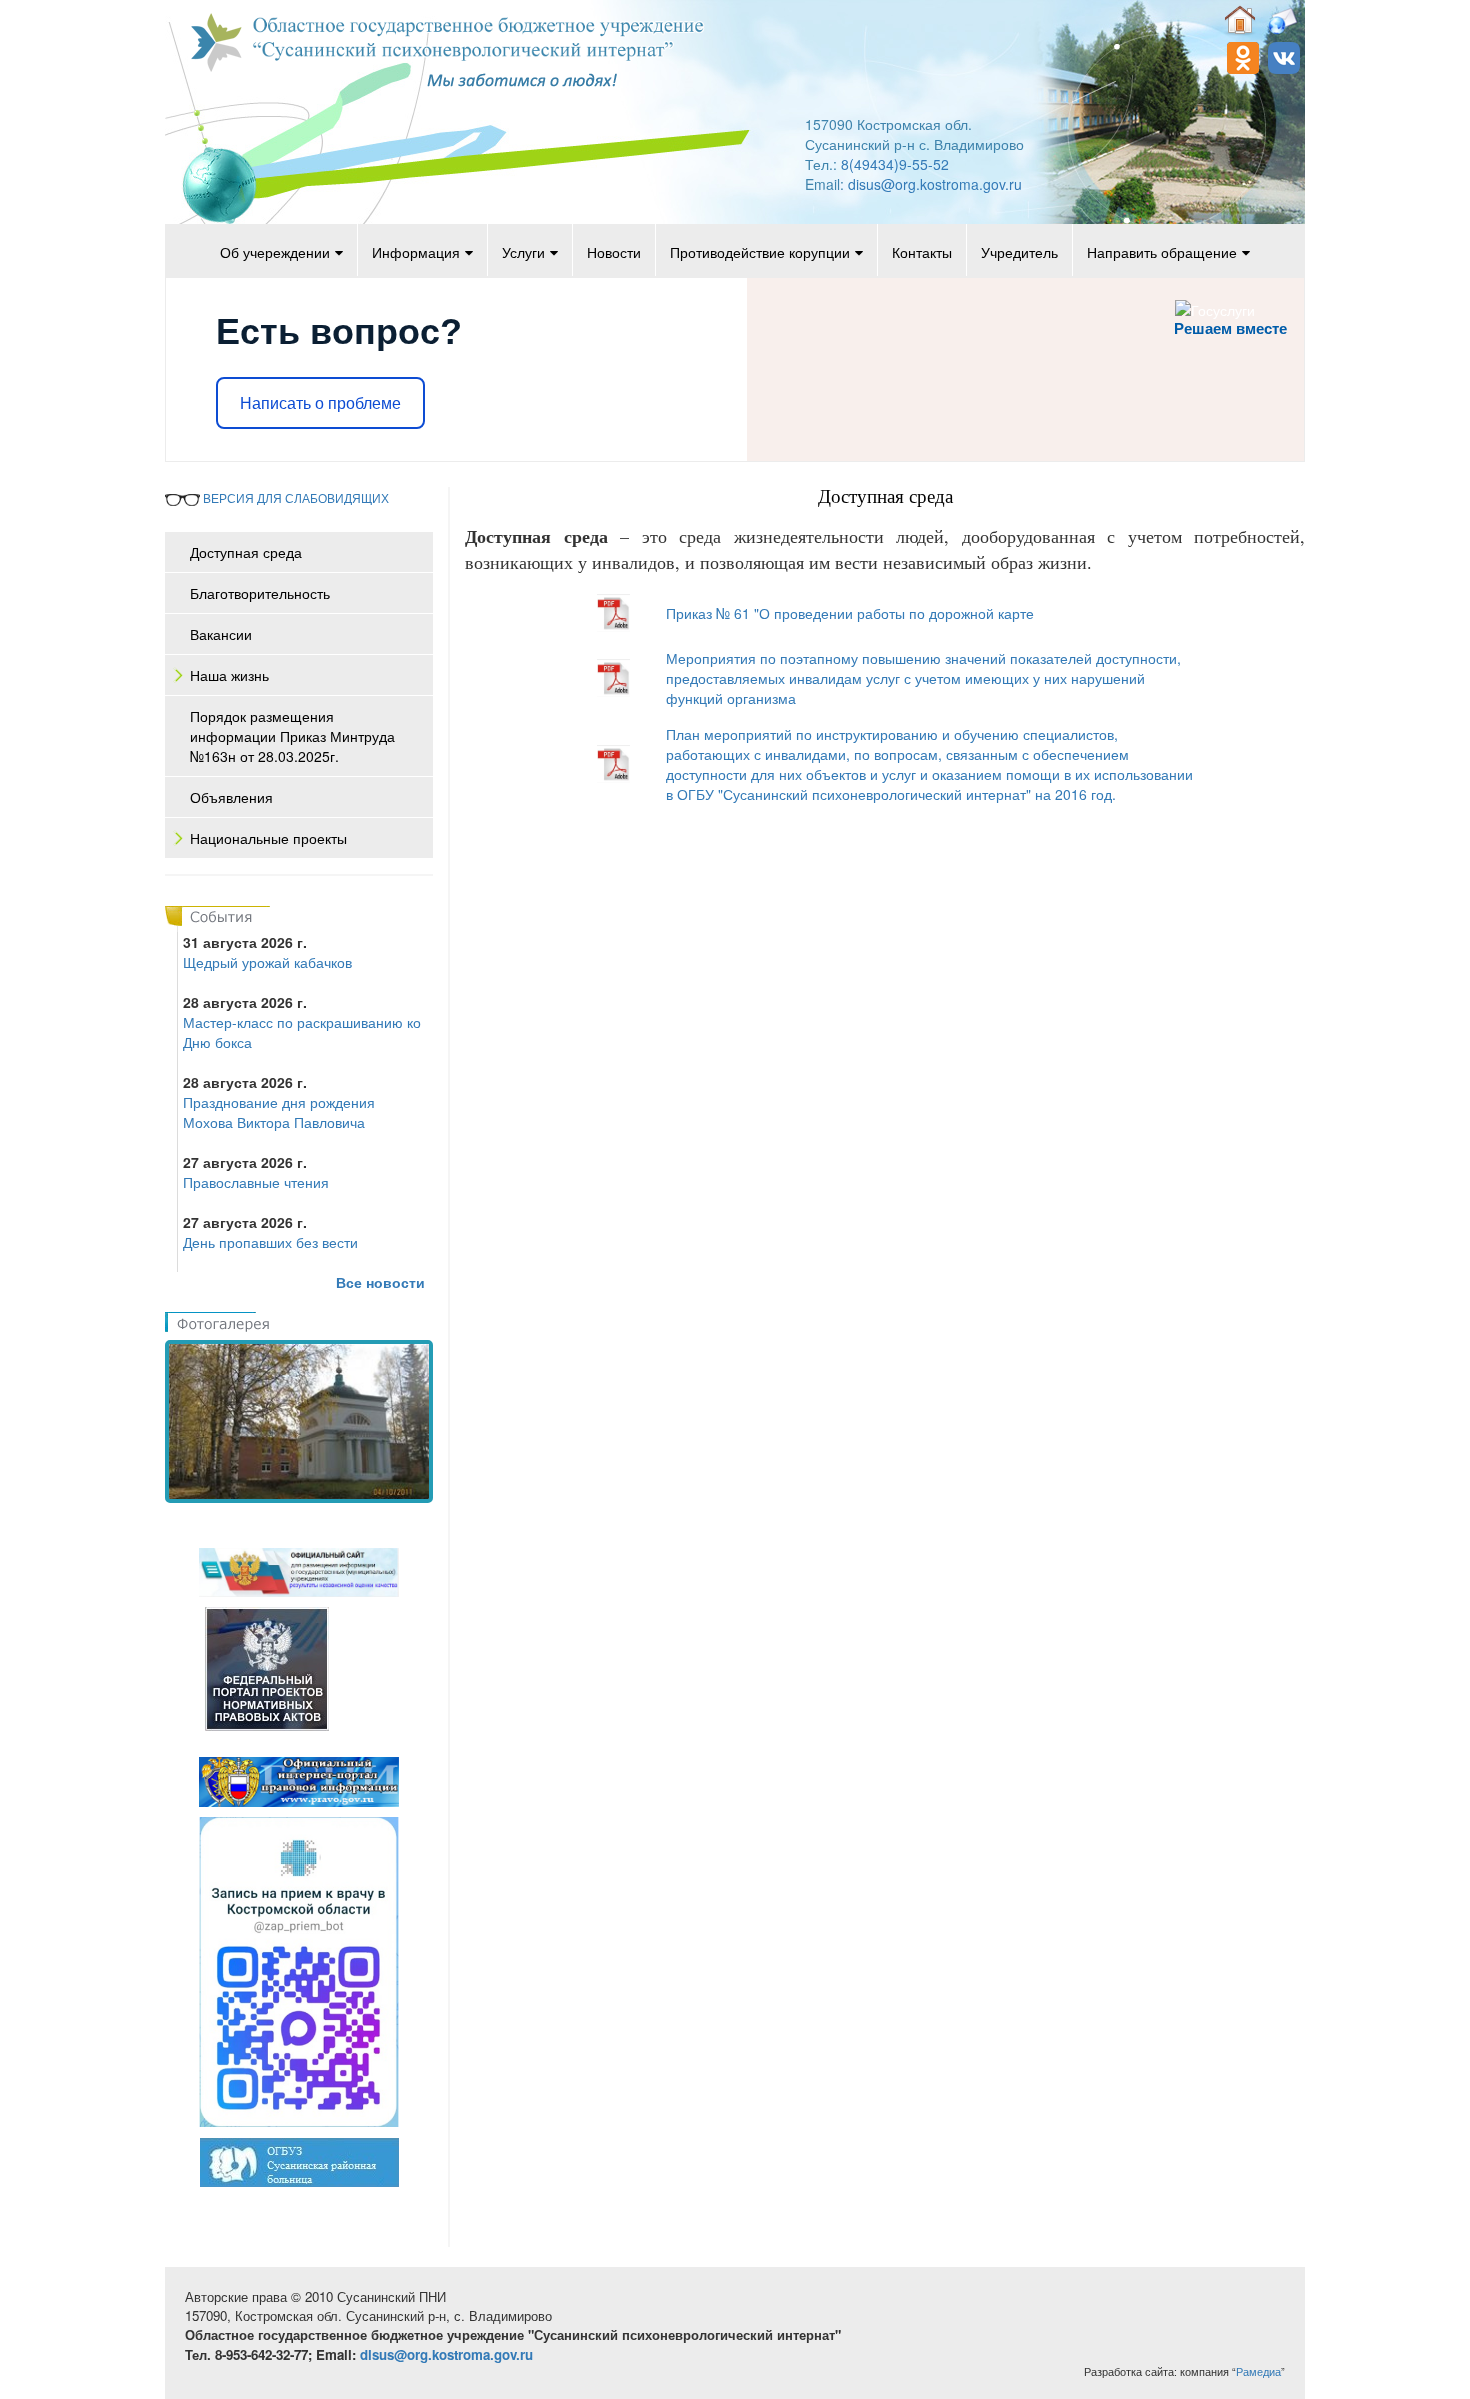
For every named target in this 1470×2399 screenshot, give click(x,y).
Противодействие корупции (760, 252)
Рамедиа (1258, 2371)
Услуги (523, 252)
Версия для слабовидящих (294, 497)
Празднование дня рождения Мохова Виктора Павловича (279, 1112)
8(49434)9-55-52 (895, 164)
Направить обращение (1162, 252)
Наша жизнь (229, 675)
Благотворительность (260, 593)
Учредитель (1019, 252)
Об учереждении (275, 252)
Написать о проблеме (320, 403)
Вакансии (221, 634)
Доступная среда (246, 552)
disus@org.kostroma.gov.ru (935, 184)
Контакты (922, 252)
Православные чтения (256, 1182)
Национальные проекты (268, 838)
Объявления (231, 797)
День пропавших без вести (270, 1242)
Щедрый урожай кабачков (267, 962)
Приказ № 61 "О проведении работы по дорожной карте (850, 613)
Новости (614, 252)
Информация (416, 252)
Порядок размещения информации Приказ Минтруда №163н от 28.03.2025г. (292, 736)
